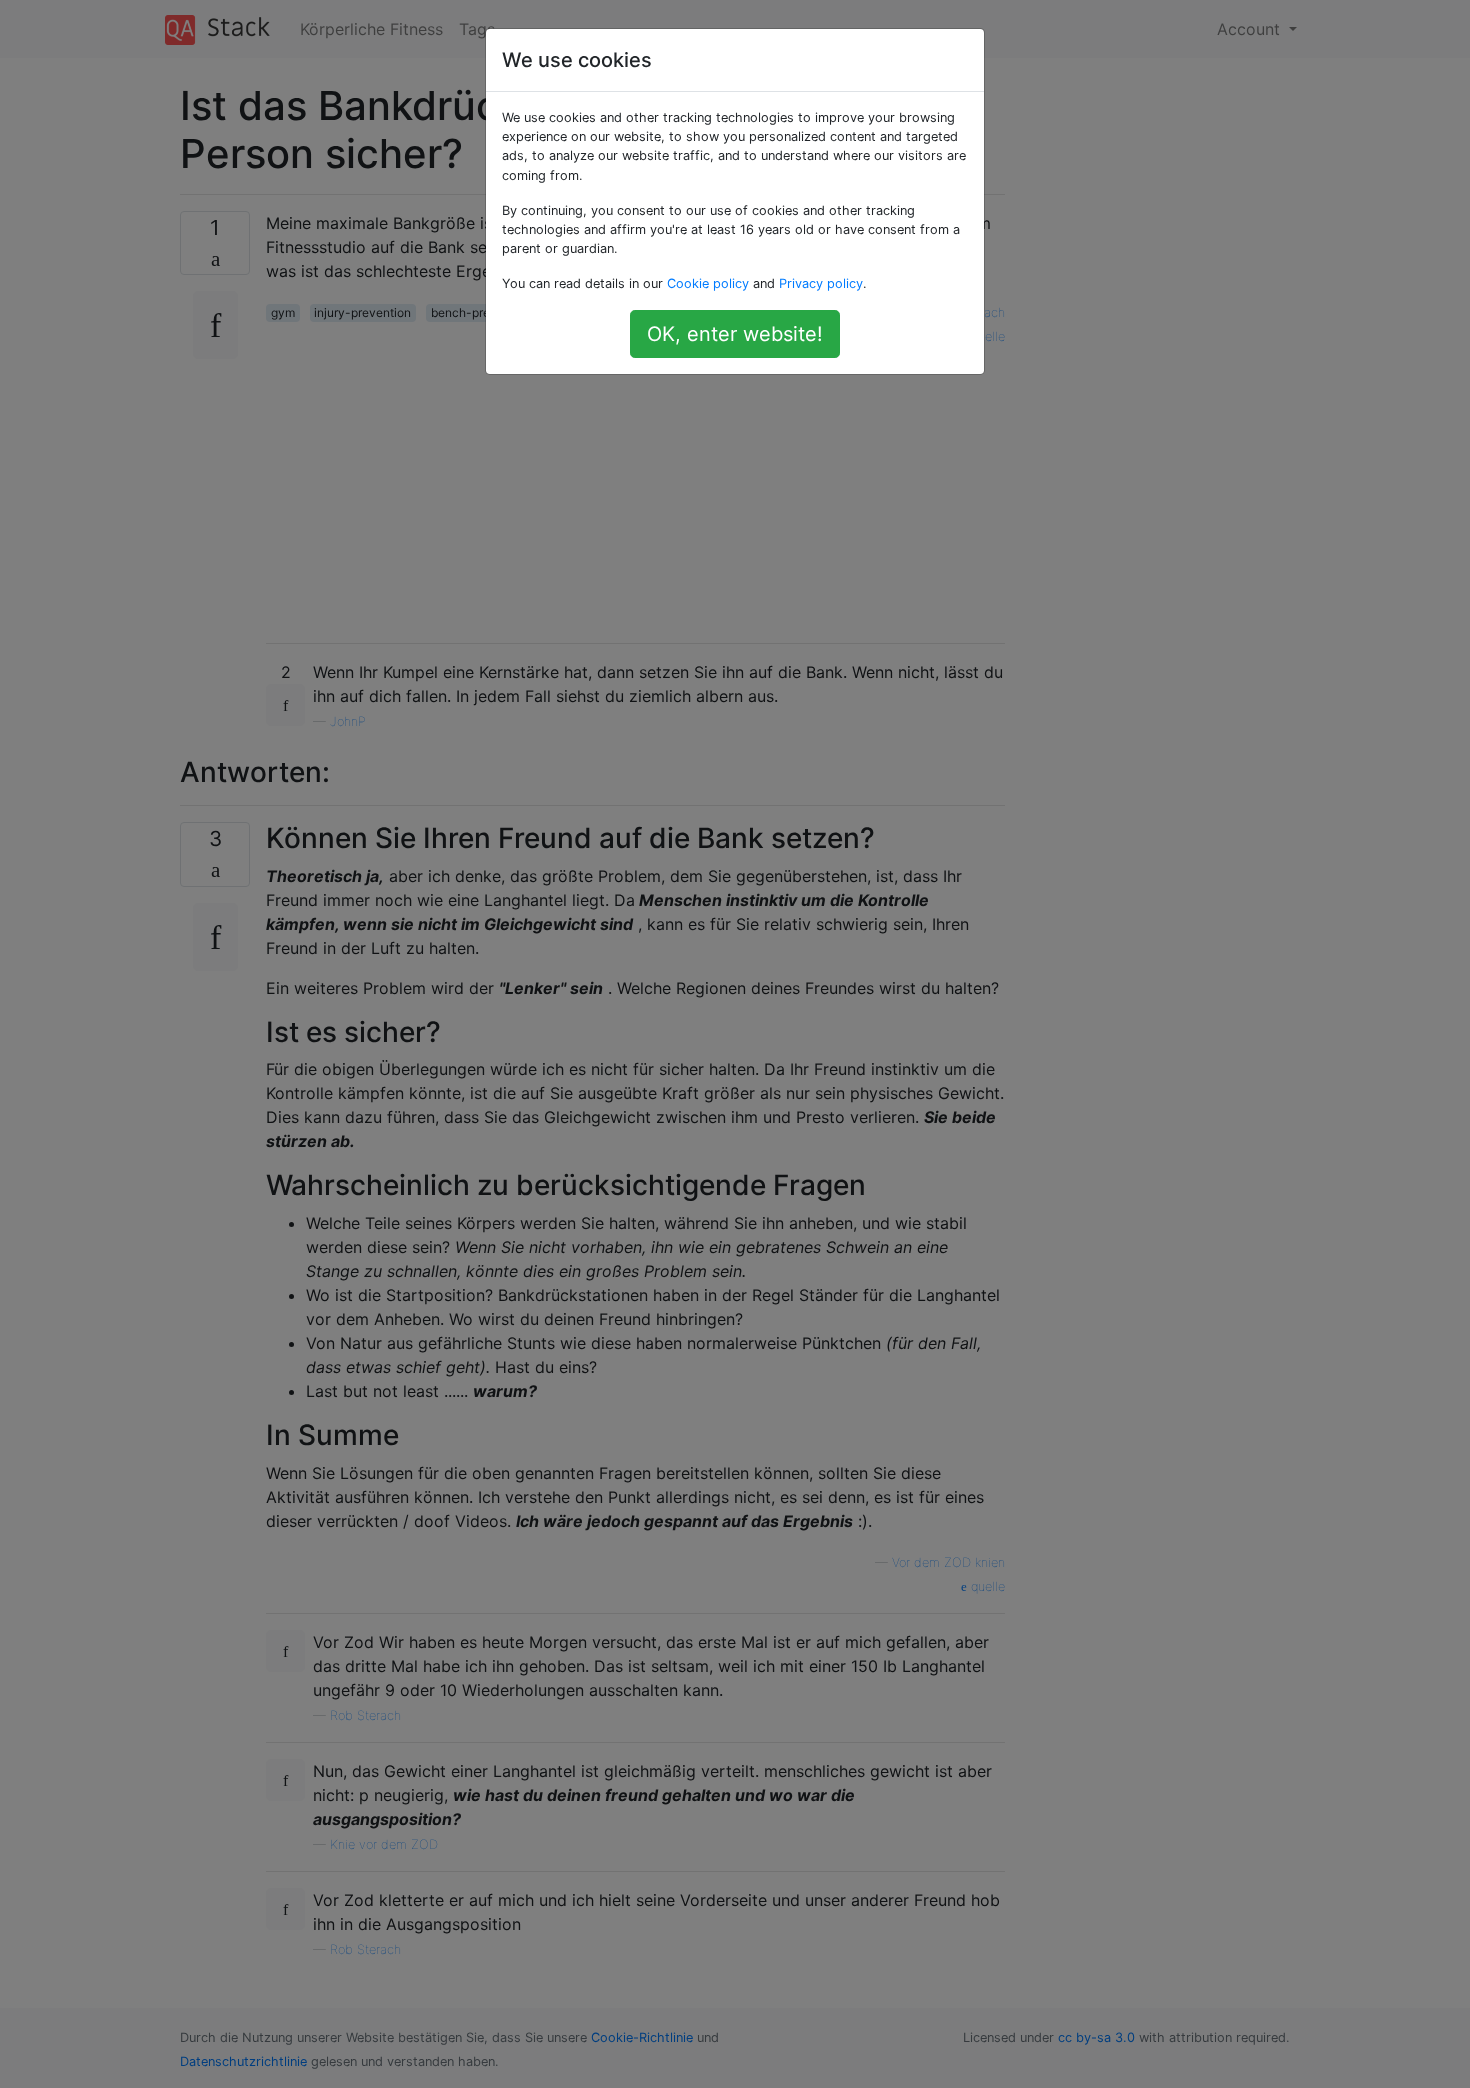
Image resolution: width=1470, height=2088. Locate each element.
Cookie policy (708, 283)
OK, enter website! (735, 334)
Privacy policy (821, 283)
